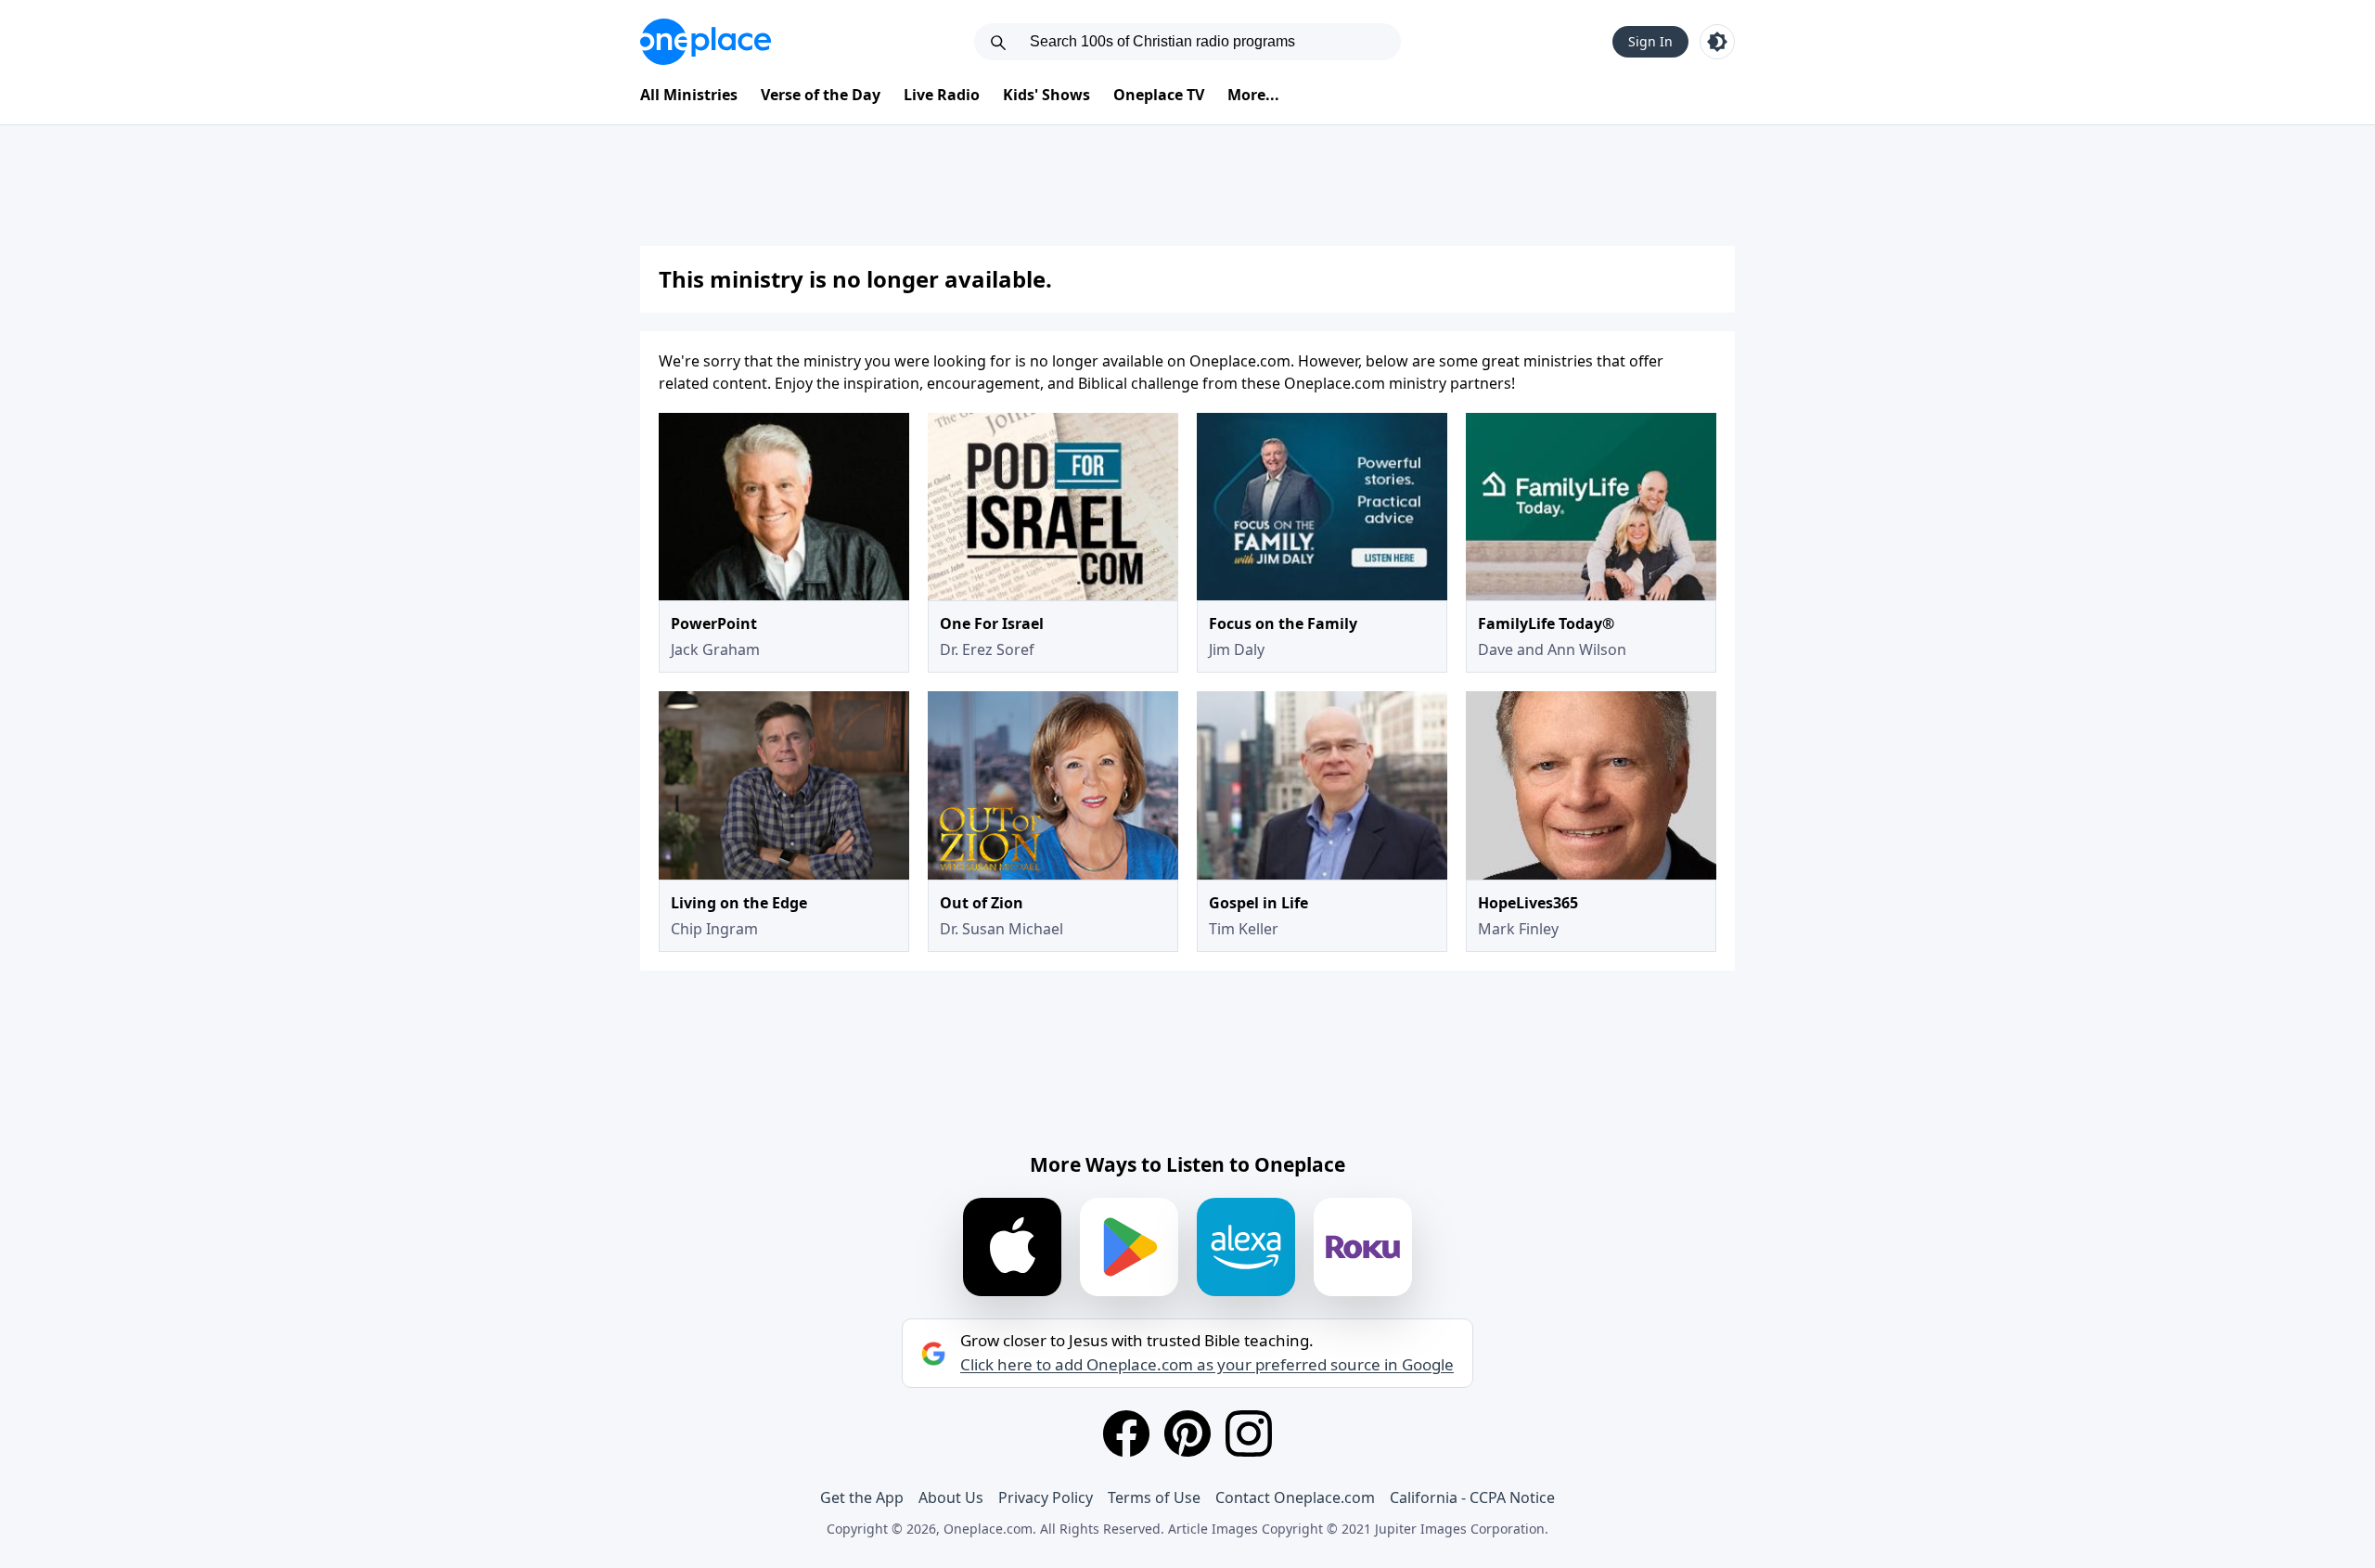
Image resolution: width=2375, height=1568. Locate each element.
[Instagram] (1249, 1433)
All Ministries (689, 95)
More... (1253, 95)
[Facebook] (1126, 1433)
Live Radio (942, 95)
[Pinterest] (1187, 1433)
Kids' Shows (1046, 95)
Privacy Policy (1046, 1497)
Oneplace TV (1159, 95)
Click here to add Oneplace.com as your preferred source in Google (1207, 1365)
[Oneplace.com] (706, 42)
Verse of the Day (821, 95)
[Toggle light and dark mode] (1717, 42)
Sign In (1650, 41)
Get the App (862, 1497)
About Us (951, 1497)
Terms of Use (1154, 1497)
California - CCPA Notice (1472, 1497)
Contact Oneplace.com (1295, 1497)
